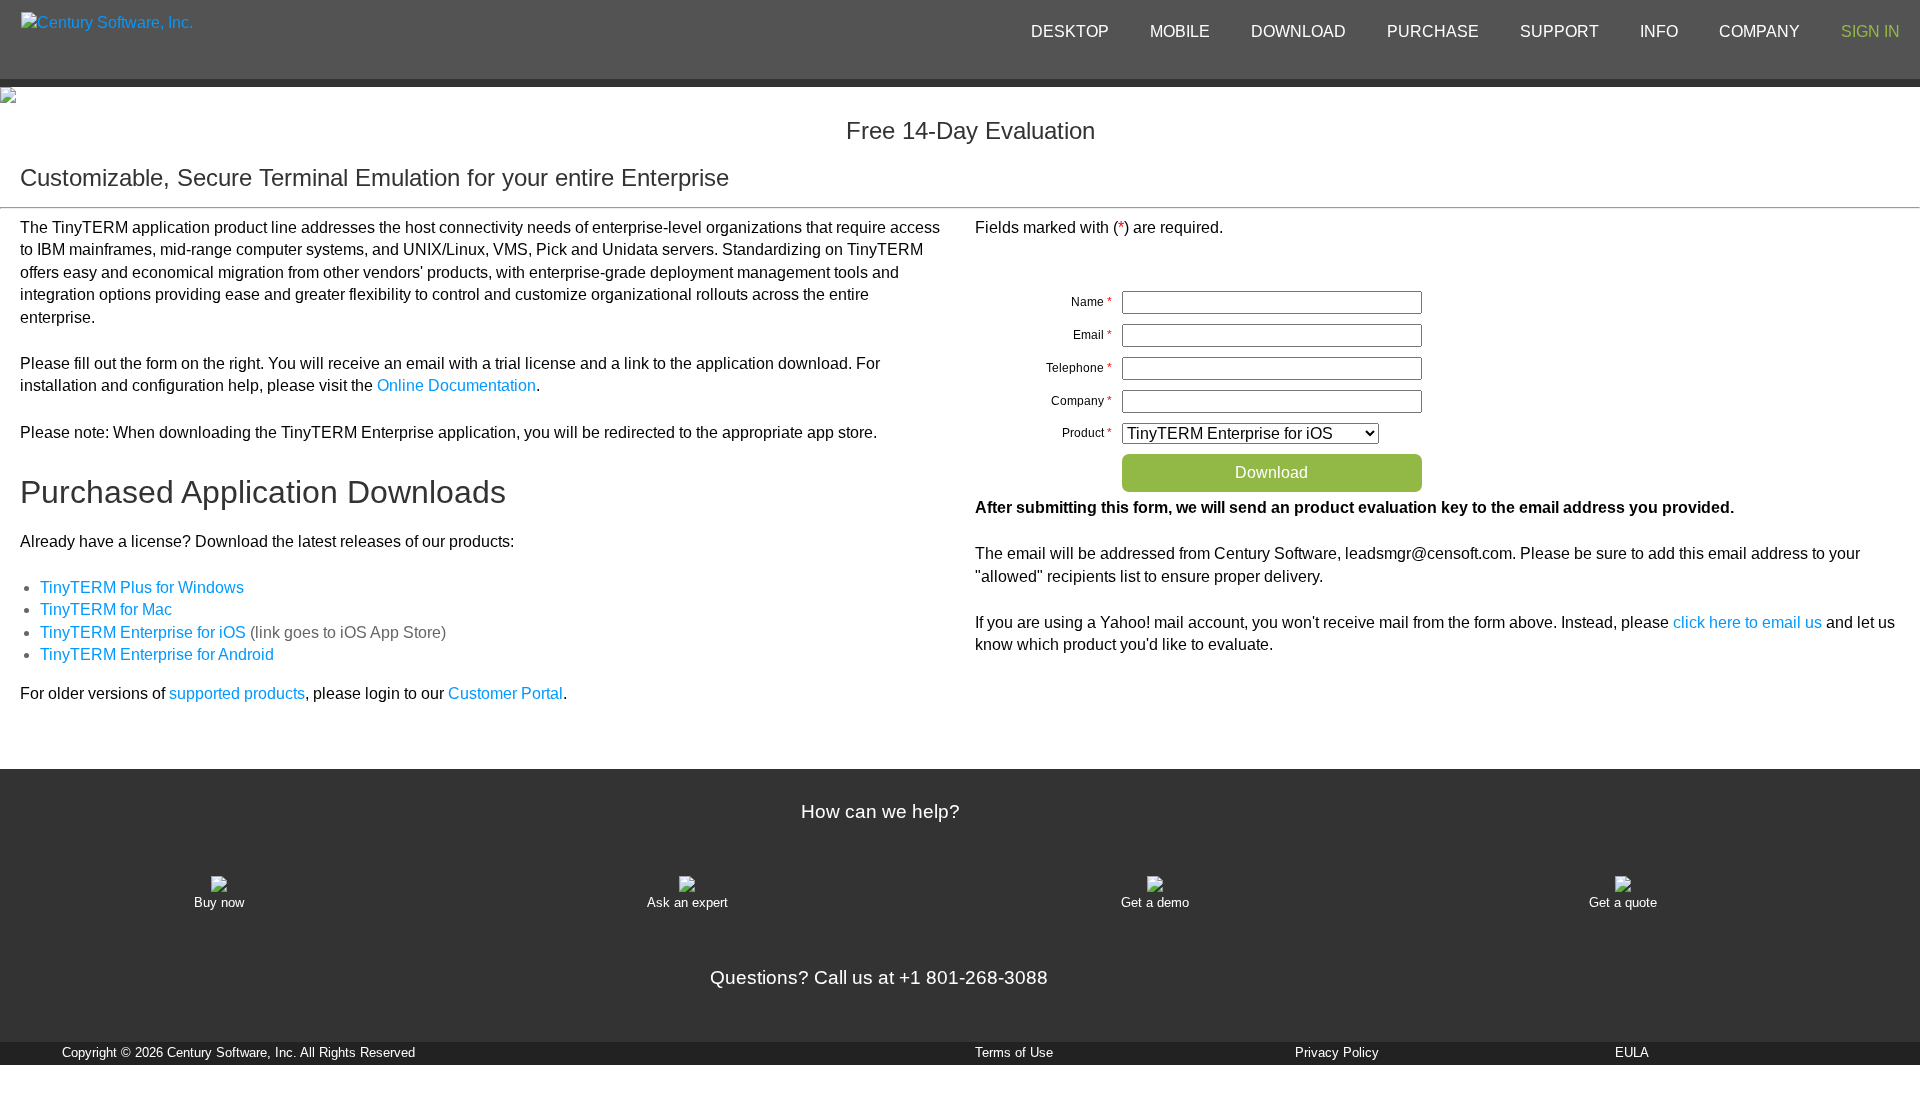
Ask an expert (687, 902)
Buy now (219, 902)
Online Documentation (456, 385)
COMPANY (1759, 31)
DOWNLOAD (1298, 31)
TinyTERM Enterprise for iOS (143, 632)
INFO (1659, 31)
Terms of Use (1014, 1052)
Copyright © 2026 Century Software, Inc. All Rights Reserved (238, 1052)
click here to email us (1747, 622)
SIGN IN (1870, 31)
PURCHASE (1433, 31)
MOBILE (1180, 31)
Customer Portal (505, 693)
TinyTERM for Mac (106, 609)
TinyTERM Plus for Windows (142, 587)
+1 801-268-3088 (973, 977)
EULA (1632, 1052)
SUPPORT (1559, 31)
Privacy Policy (1337, 1052)
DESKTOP (1070, 31)
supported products (237, 693)
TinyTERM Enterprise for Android (157, 654)
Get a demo (1155, 902)
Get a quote (1623, 902)
